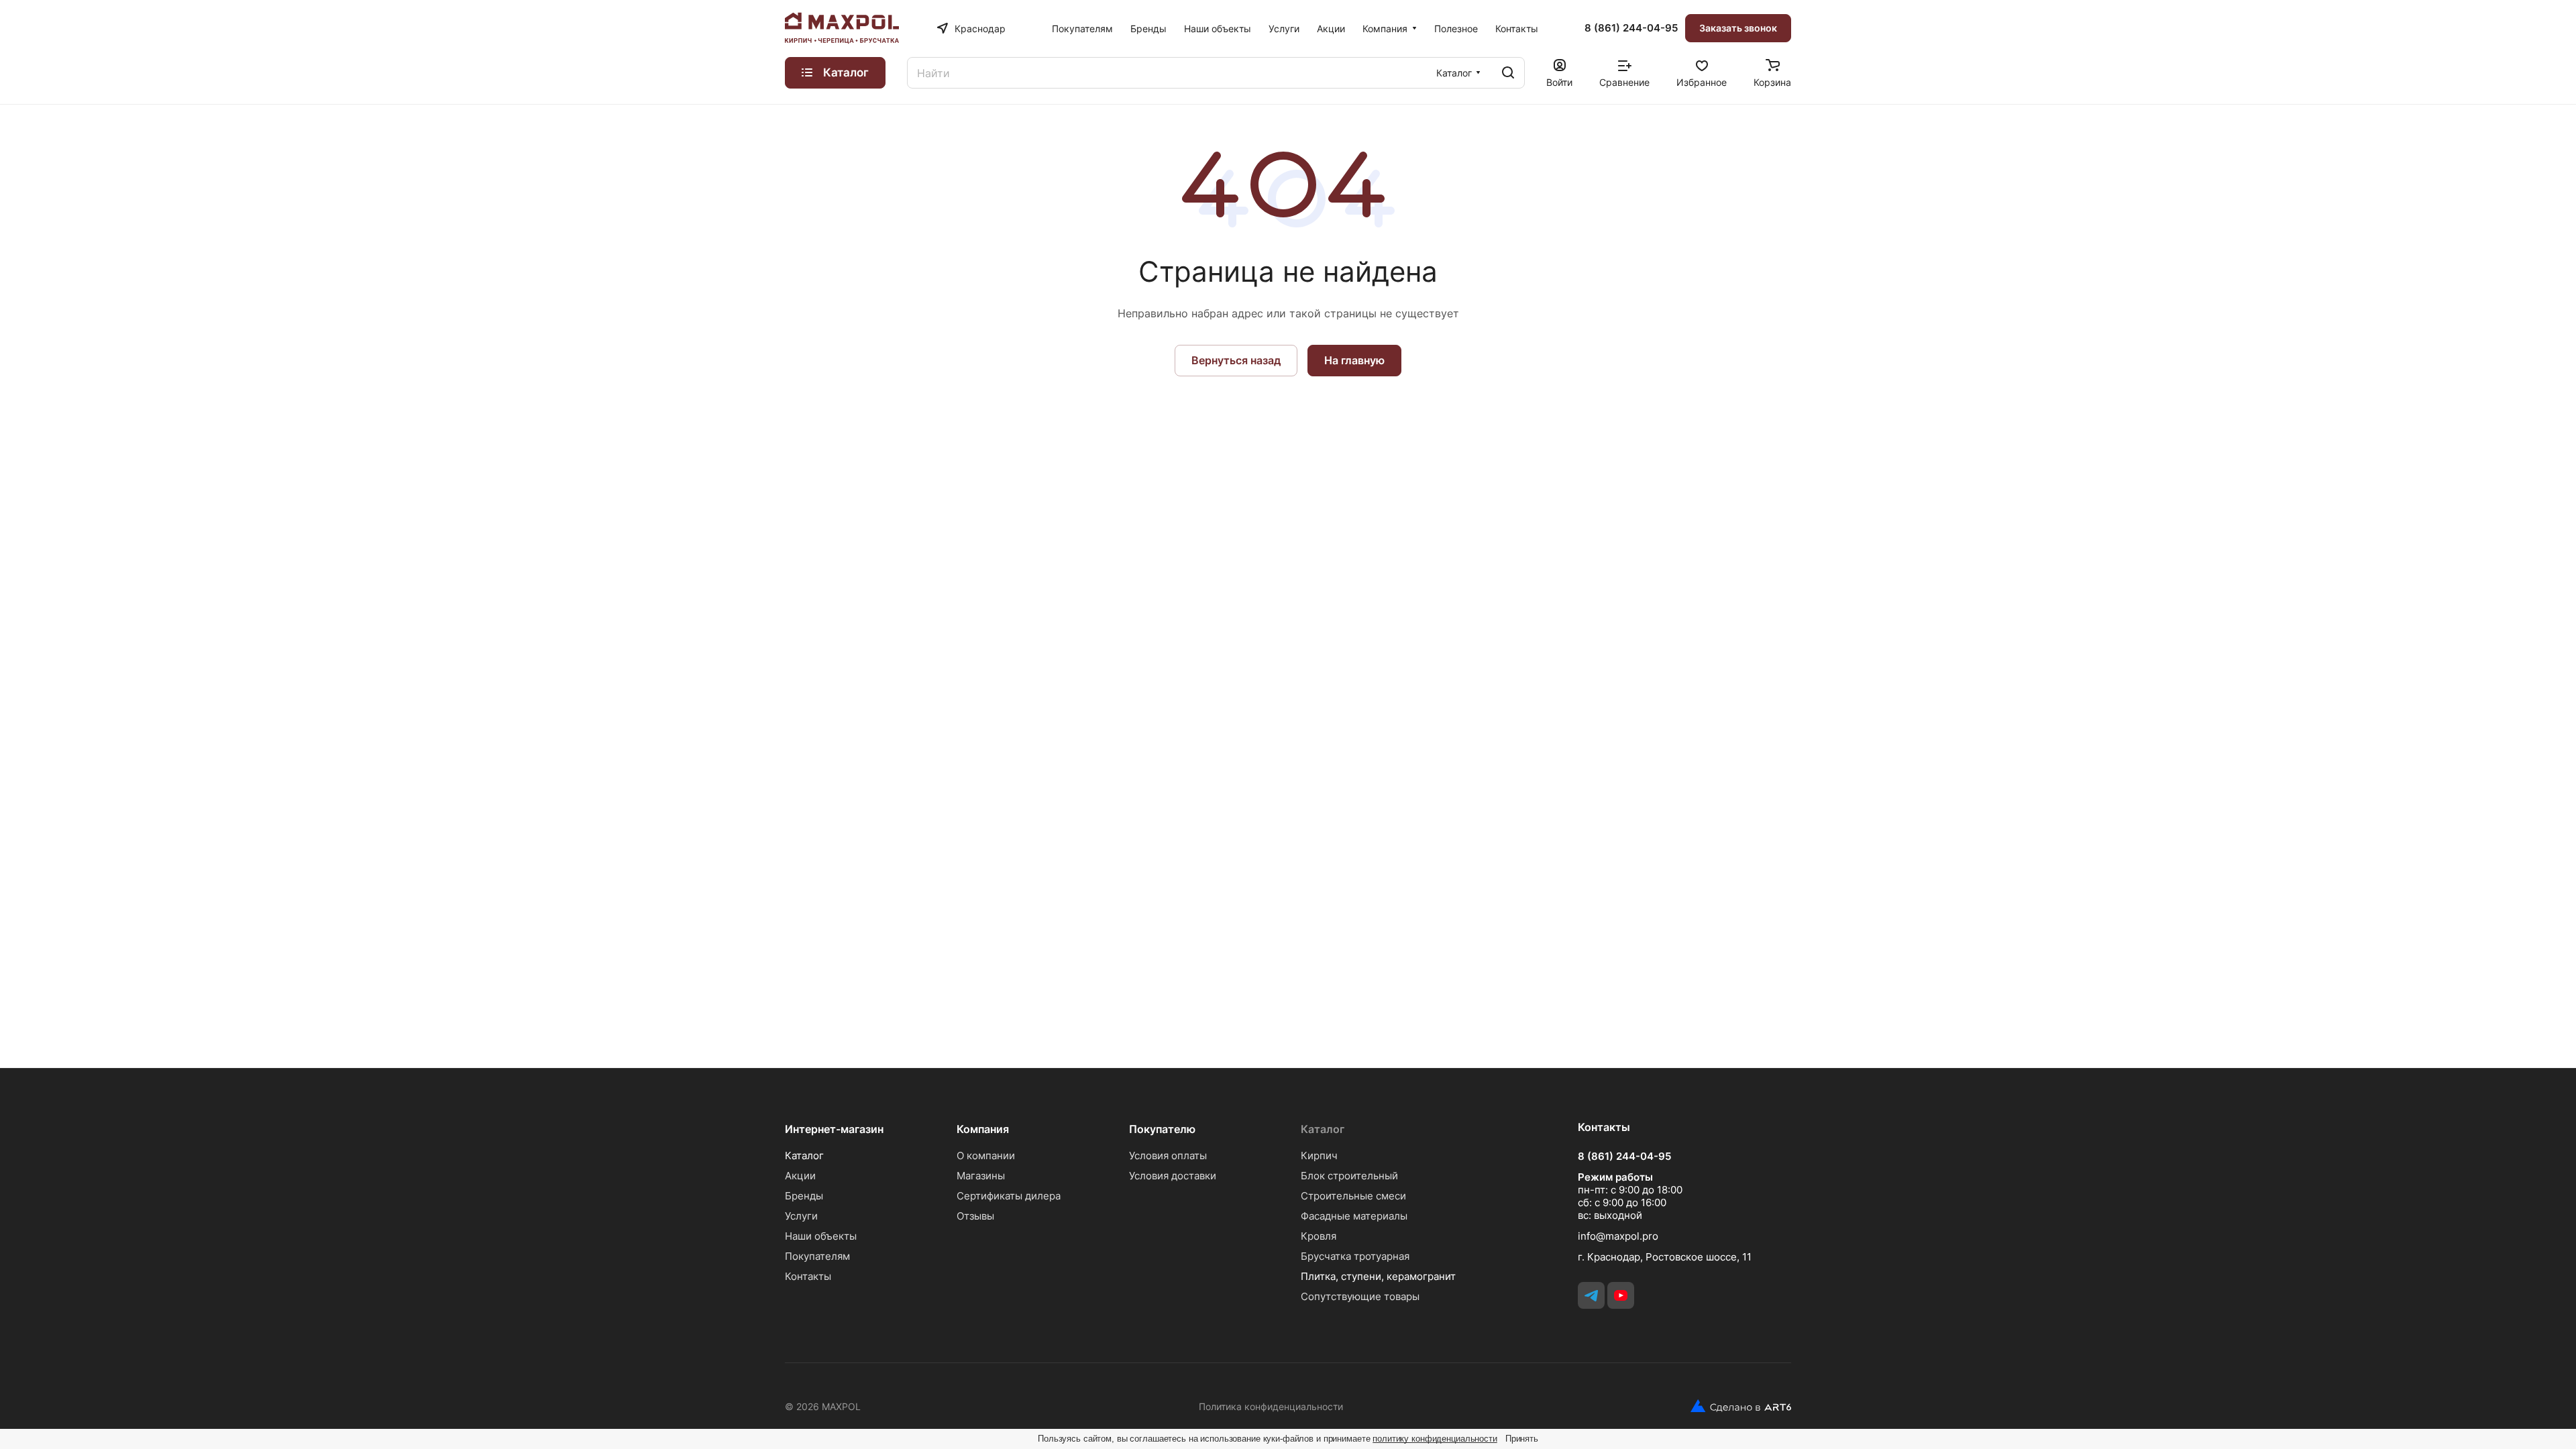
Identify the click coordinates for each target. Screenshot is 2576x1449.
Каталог (804, 1156)
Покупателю (1162, 1129)
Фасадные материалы (1354, 1216)
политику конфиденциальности (1435, 1439)
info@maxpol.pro (1618, 1236)
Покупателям (817, 1256)
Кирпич (1319, 1156)
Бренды (804, 1196)
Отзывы (975, 1216)
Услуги (801, 1216)
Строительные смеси (1353, 1196)
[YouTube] (1621, 1295)
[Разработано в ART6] (1736, 1406)
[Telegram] (1591, 1295)
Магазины (981, 1176)
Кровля (1319, 1236)
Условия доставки (1173, 1176)
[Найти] (1508, 73)
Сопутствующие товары (1360, 1296)
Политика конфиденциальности (1271, 1406)
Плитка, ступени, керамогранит (1378, 1276)
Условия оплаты (1168, 1156)
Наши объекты (821, 1236)
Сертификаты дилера (1009, 1196)
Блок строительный (1349, 1176)
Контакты (808, 1276)
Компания (983, 1129)
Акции (800, 1176)
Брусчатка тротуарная (1355, 1256)
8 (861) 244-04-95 (1631, 28)
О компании (986, 1156)
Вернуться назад (1236, 360)
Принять (1522, 1439)
